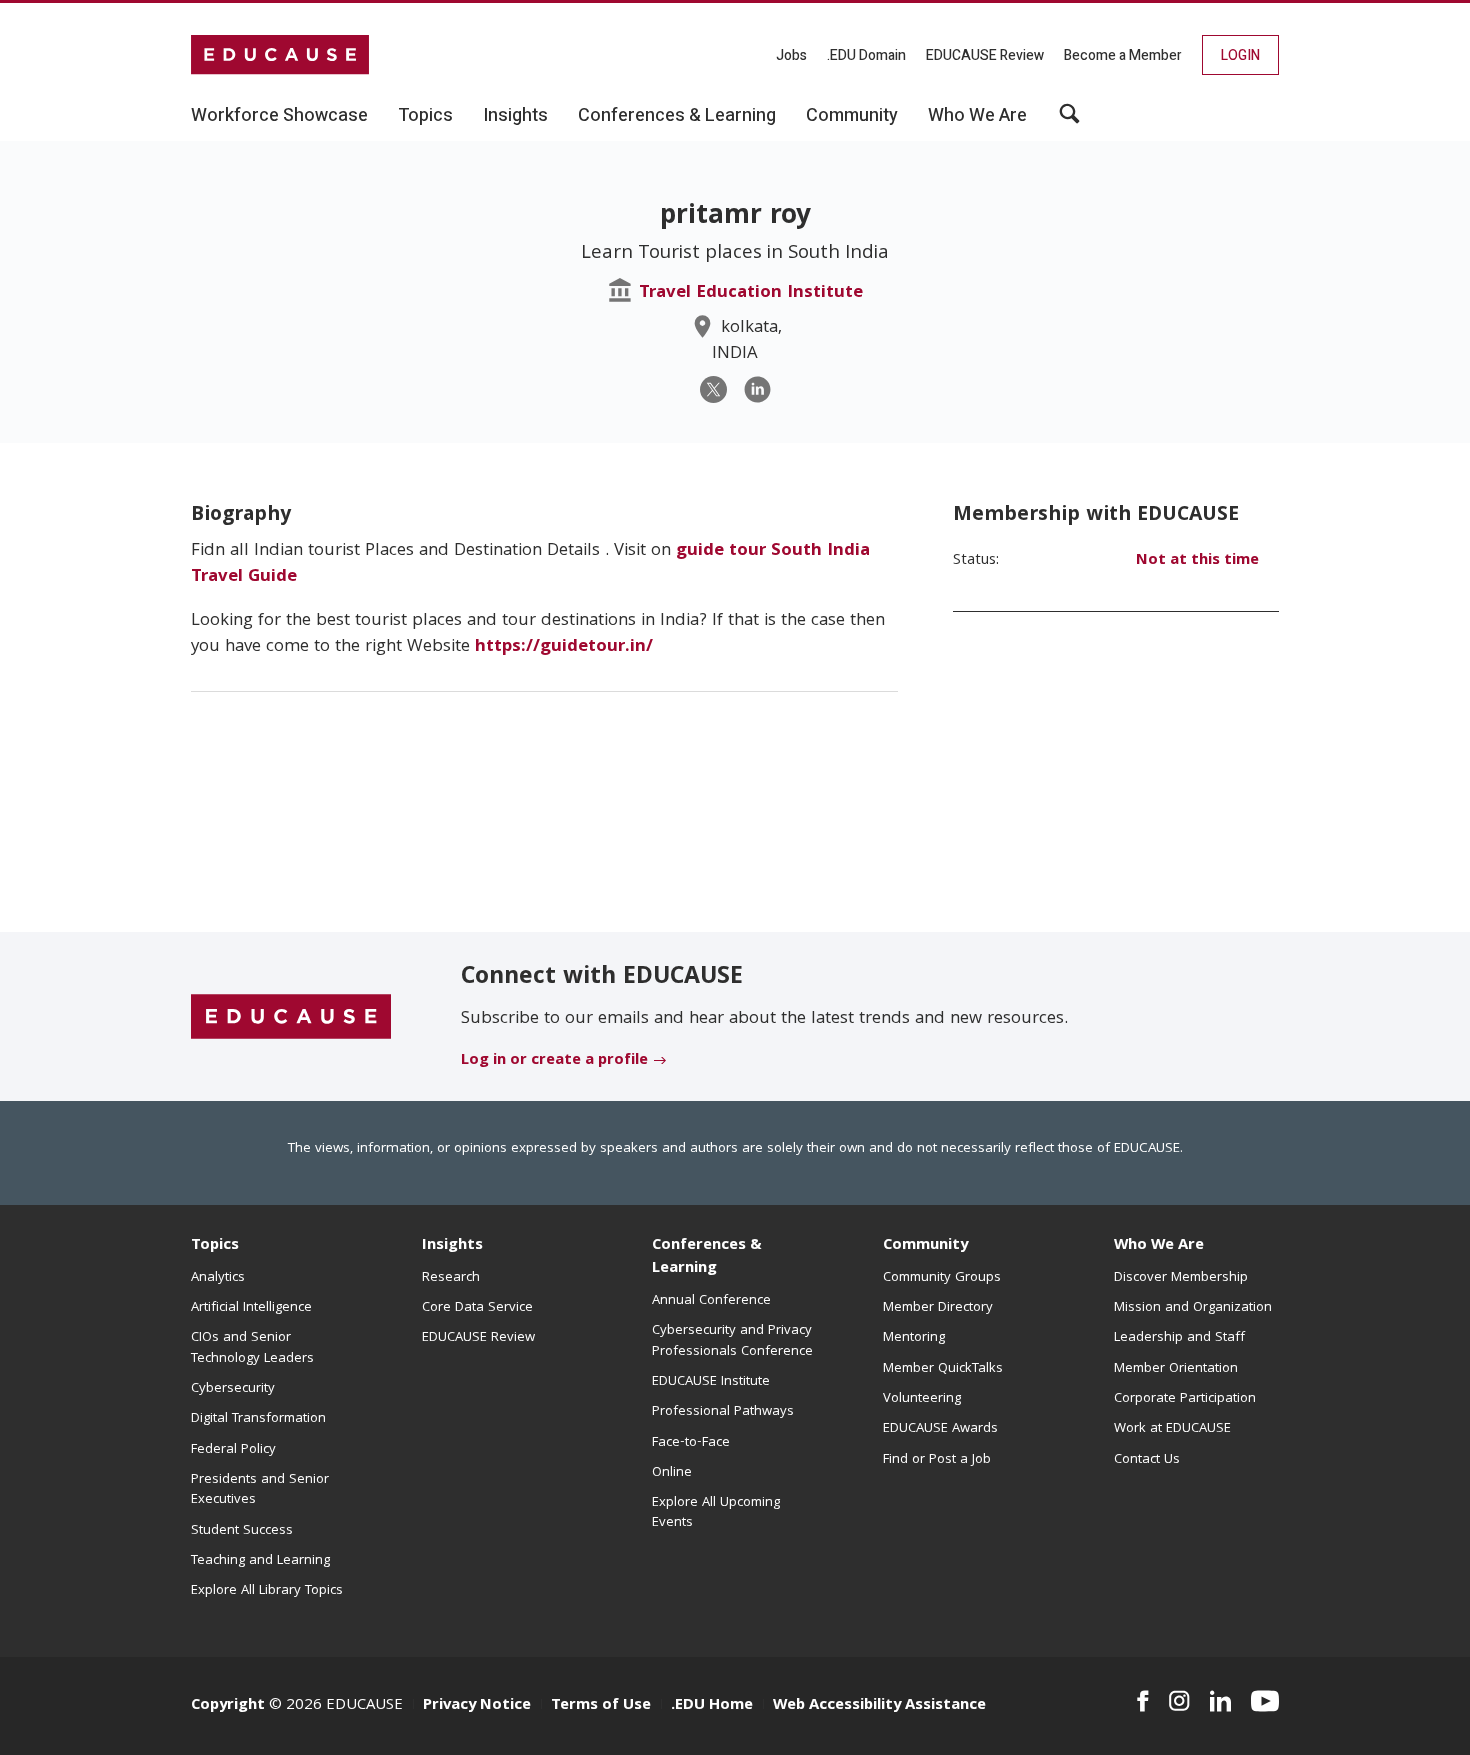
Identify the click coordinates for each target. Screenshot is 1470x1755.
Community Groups (942, 1278)
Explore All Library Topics (267, 1591)
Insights (452, 1246)
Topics (215, 1246)
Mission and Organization (1193, 1308)
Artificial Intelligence (251, 1308)
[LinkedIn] (757, 389)
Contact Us (1147, 1460)
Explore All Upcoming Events (716, 1513)
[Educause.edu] (291, 1018)
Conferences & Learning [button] (677, 116)
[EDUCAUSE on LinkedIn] (1221, 1701)
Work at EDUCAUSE (1172, 1429)
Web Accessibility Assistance (879, 1706)
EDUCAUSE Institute (711, 1382)
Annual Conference (711, 1301)
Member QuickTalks (943, 1369)
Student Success (242, 1531)
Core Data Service (477, 1308)
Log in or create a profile (554, 1061)
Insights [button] (515, 116)
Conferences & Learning (707, 1257)
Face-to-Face (691, 1443)
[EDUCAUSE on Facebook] (1142, 1701)
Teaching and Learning (260, 1561)
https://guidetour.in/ (566, 647)
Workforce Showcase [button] (279, 116)
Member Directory (938, 1308)
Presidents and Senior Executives (260, 1490)
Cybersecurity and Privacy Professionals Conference (732, 1341)
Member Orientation (1176, 1369)
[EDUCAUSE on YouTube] (1265, 1701)
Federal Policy (233, 1450)
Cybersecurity (233, 1389)
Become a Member (1123, 55)
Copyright (228, 1706)
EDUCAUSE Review (985, 55)
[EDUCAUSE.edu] (280, 55)
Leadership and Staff (1179, 1338)
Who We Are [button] (977, 116)
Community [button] (852, 116)
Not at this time (1197, 561)
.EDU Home (712, 1706)
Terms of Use (601, 1706)
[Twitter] (713, 389)
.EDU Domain (866, 55)
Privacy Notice (477, 1706)
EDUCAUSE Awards (940, 1429)
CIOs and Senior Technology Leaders (252, 1348)
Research (451, 1278)
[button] (1069, 121)
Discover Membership (1181, 1278)
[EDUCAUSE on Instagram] (1179, 1701)
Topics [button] (425, 116)
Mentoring (914, 1338)
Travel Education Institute (751, 293)
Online (672, 1473)
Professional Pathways (723, 1412)
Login (1240, 55)
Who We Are (1159, 1246)
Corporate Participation (1185, 1399)
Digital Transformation (258, 1419)
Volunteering (922, 1399)
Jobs (791, 55)
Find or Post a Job (937, 1460)
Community (925, 1246)
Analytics (218, 1278)
